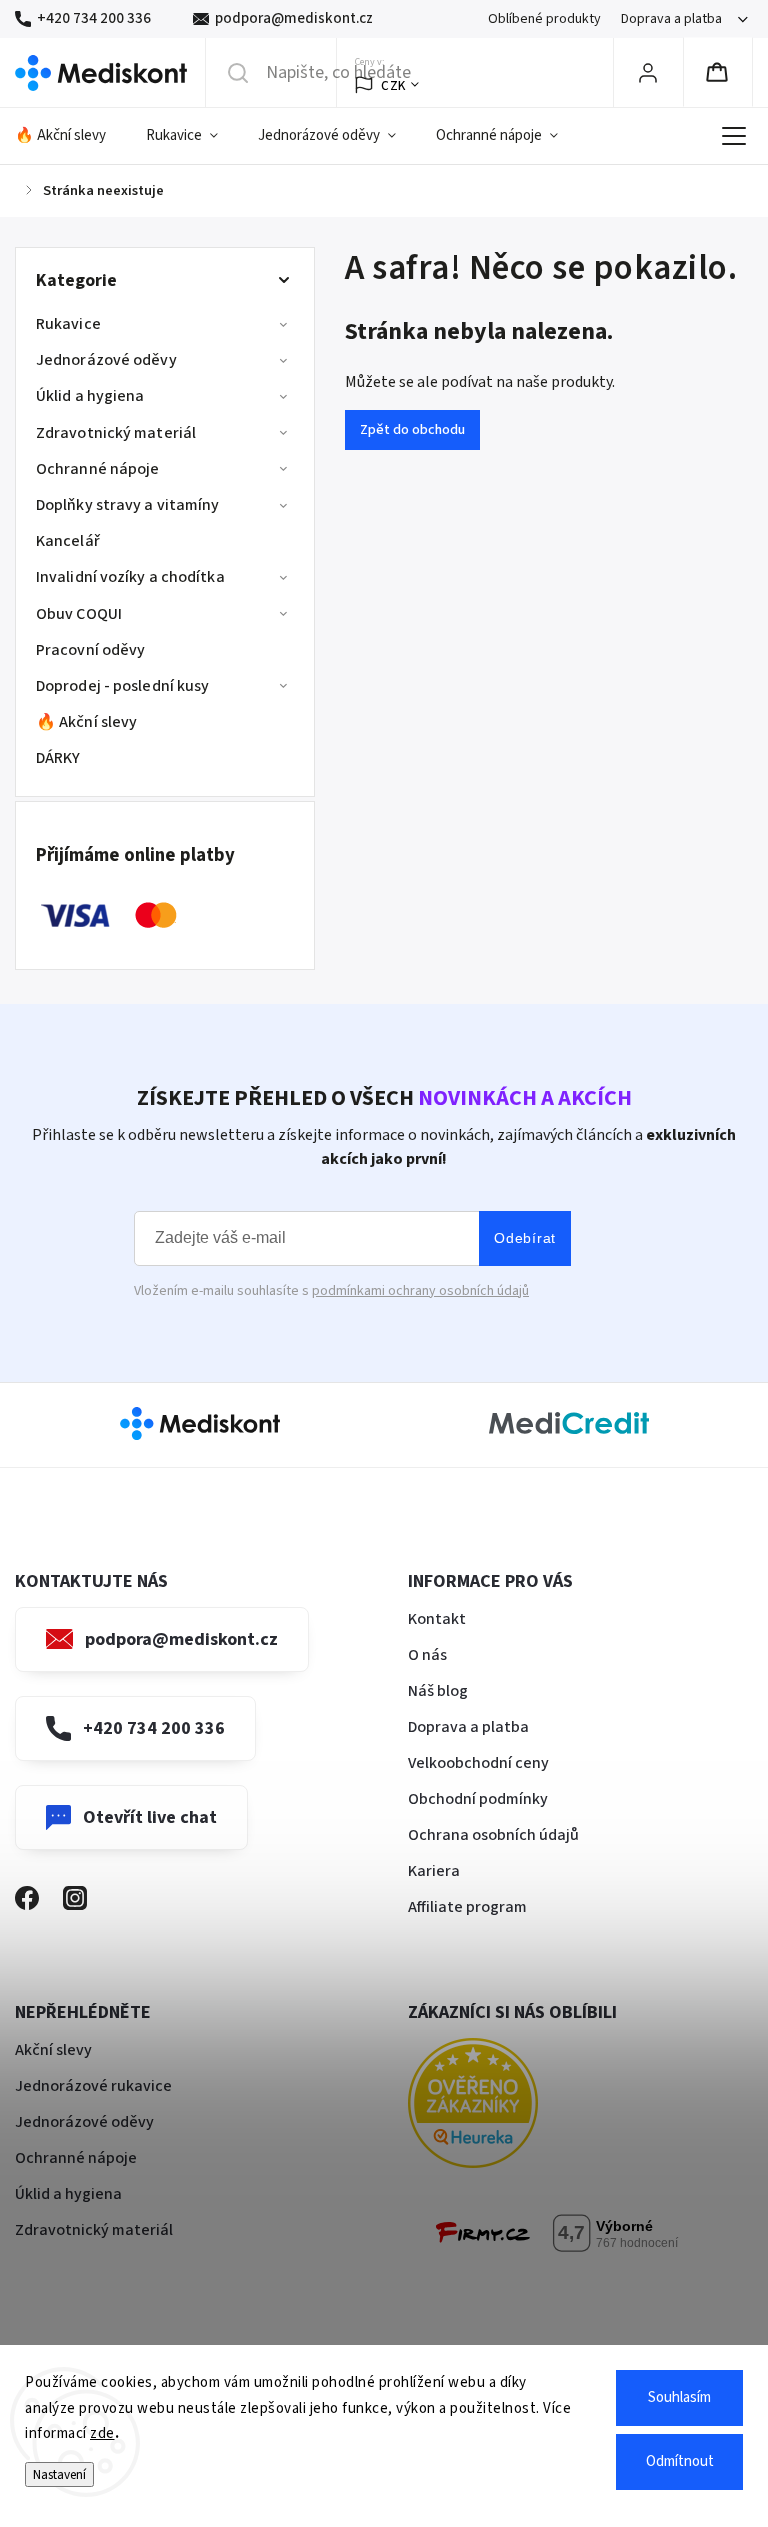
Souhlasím (679, 2397)
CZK (393, 85)
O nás (427, 1655)
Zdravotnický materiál (116, 433)
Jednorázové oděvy (106, 360)
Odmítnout (680, 2461)
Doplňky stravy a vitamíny (128, 505)
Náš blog (438, 1691)
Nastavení (59, 2474)
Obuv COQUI (79, 614)
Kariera (434, 1871)
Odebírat (525, 1238)
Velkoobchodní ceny (478, 1763)
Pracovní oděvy (90, 650)
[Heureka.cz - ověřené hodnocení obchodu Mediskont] (503, 2106)
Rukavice (68, 324)
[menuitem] (70, 136)
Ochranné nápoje (98, 469)
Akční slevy (53, 2050)
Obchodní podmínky (478, 1799)
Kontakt (437, 1619)
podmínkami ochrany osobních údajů (420, 1291)
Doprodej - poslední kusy (122, 686)
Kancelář (68, 541)
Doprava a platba (671, 19)
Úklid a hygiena (90, 396)
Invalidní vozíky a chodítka (130, 577)
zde (102, 2433)
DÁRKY (58, 758)
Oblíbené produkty (544, 19)
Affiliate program (467, 1907)
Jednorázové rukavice (93, 2086)
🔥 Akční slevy (86, 722)
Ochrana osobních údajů (493, 1835)
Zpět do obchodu (412, 430)
